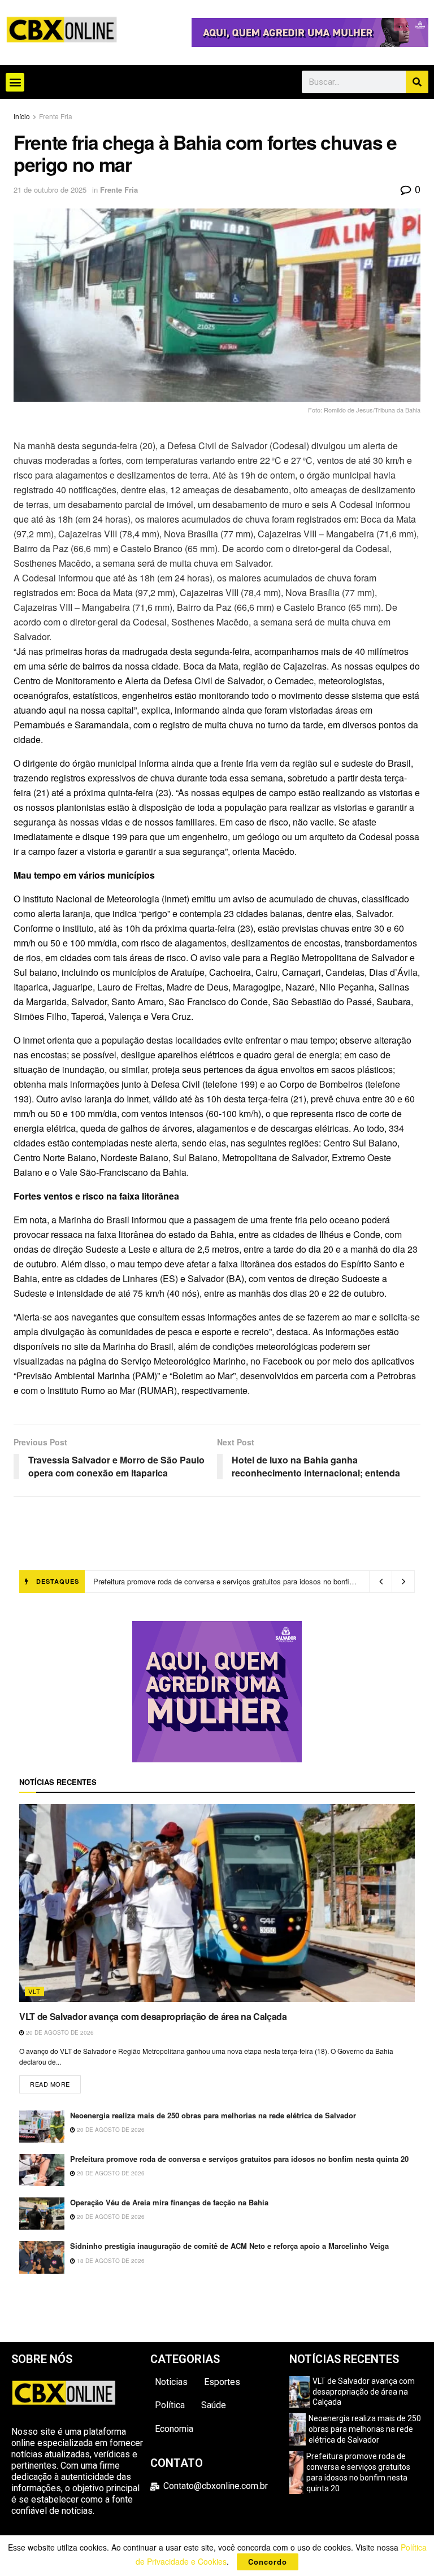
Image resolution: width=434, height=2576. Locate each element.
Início (22, 116)
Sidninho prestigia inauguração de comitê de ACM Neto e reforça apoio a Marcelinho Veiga (229, 2246)
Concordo (268, 2562)
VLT (34, 1991)
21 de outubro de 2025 (50, 190)
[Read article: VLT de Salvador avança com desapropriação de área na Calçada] (217, 1903)
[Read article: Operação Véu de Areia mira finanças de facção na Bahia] (42, 2214)
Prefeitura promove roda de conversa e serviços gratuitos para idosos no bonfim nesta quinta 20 (239, 2159)
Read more (55, 2082)
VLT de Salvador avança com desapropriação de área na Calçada (153, 2016)
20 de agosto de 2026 (59, 2032)
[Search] (417, 82)
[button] (15, 82)
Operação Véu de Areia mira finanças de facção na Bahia (187, 1581)
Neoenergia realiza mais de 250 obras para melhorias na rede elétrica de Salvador (213, 2115)
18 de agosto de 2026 (110, 2261)
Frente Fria (56, 116)
